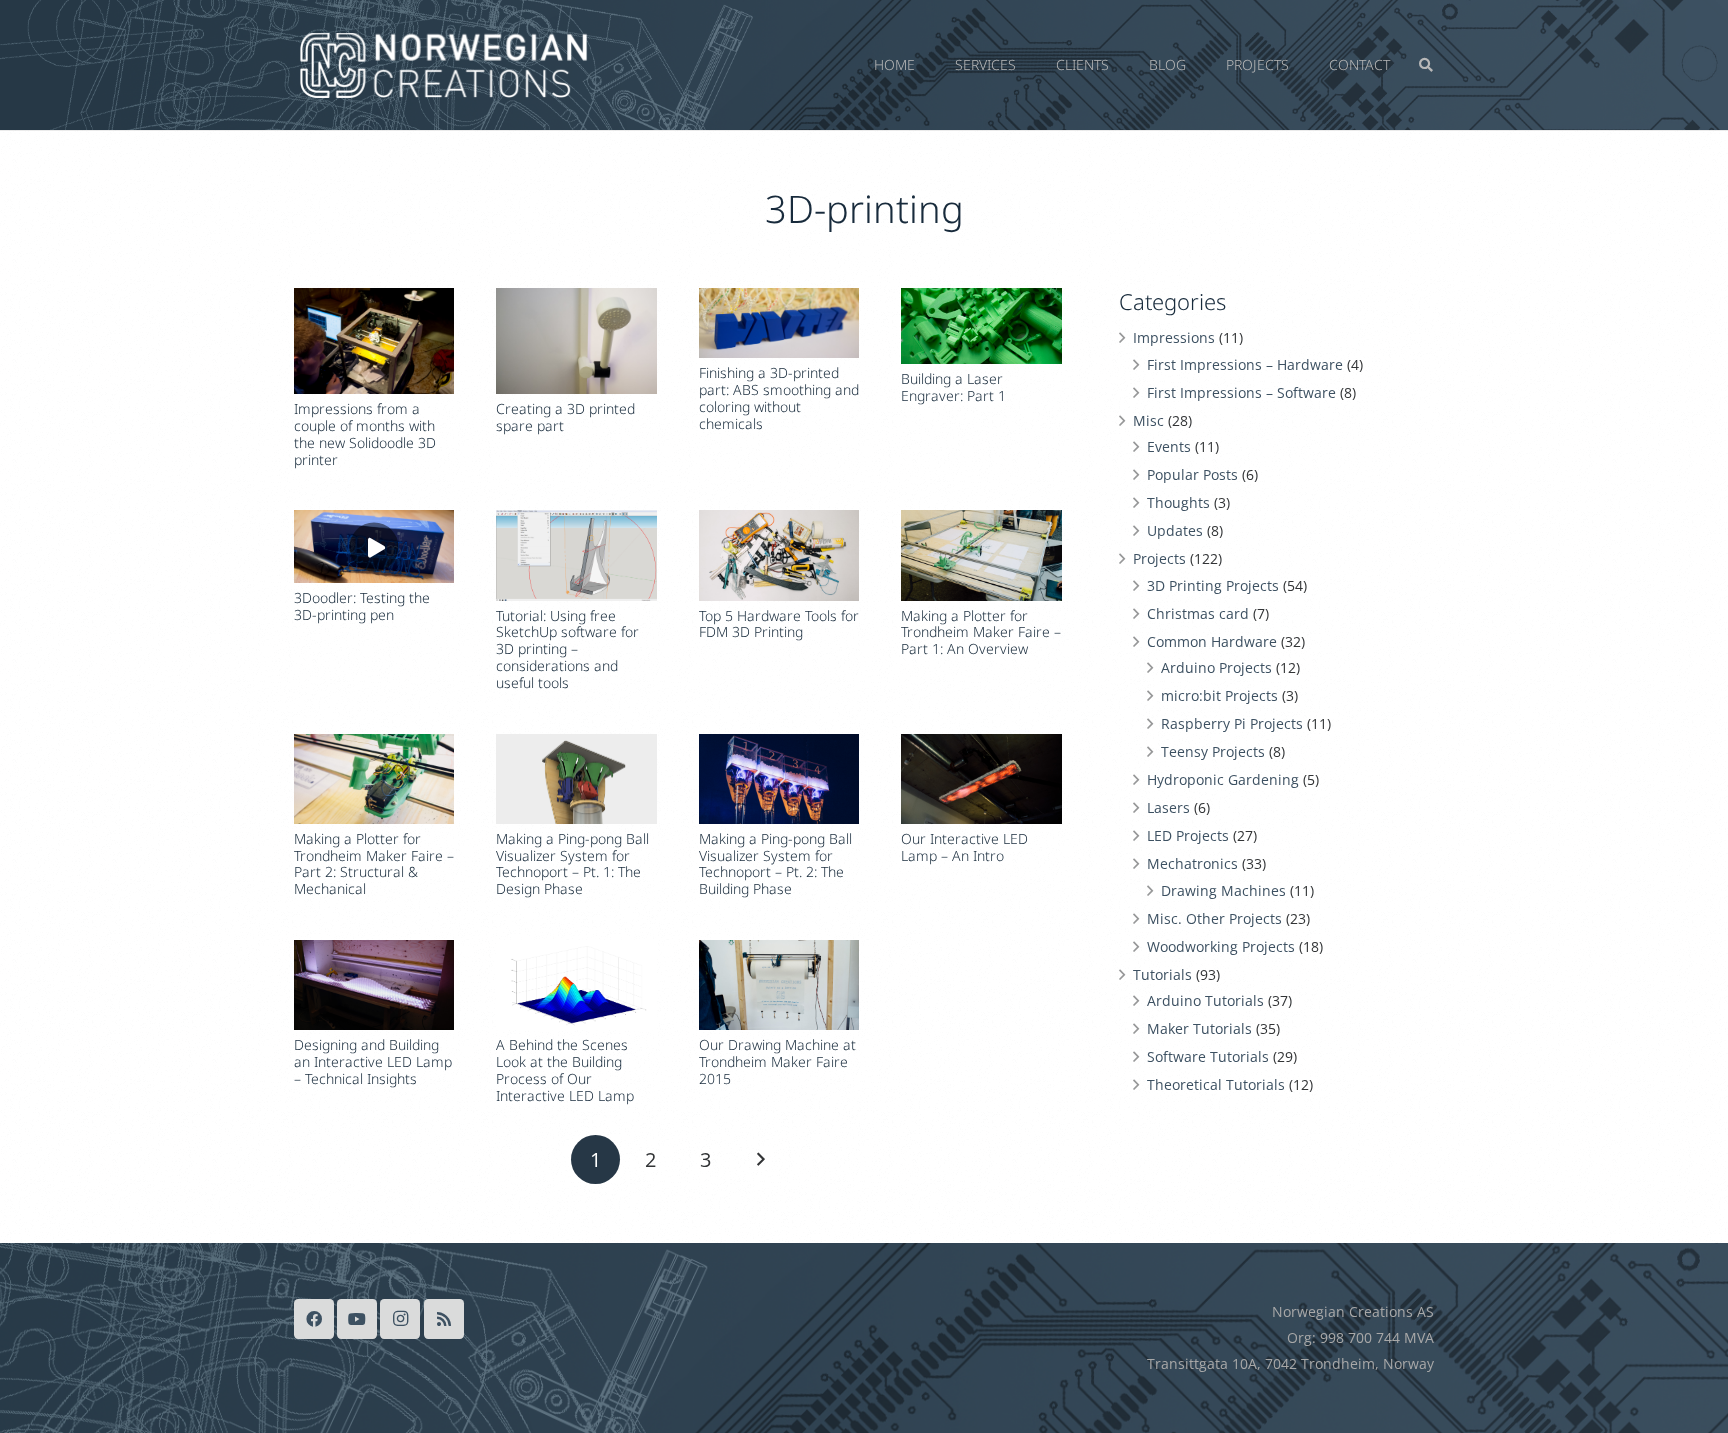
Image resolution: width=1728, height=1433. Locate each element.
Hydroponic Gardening (1223, 779)
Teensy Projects (1213, 751)
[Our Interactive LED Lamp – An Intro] (981, 779)
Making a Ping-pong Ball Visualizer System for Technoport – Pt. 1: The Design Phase (572, 863)
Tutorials (1162, 974)
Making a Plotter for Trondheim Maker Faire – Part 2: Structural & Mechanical (374, 863)
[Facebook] (314, 1319)
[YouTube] (357, 1319)
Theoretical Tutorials (1216, 1084)
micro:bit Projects (1219, 695)
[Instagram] (400, 1319)
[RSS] (444, 1319)
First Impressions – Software (1241, 392)
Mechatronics (1192, 863)
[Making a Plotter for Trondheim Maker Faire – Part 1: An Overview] (981, 555)
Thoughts (1178, 502)
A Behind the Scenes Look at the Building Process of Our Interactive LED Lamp (565, 1069)
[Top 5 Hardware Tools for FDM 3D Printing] (779, 555)
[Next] (759, 1159)
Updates (1175, 530)
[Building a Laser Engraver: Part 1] (981, 326)
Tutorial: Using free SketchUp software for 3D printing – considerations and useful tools (567, 649)
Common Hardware (1212, 641)
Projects (1159, 558)
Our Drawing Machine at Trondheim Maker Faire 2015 (777, 1061)
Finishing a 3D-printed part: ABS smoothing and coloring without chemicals (779, 397)
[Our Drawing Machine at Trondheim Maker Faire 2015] (779, 985)
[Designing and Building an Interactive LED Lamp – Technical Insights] (374, 985)
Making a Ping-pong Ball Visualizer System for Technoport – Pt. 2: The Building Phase (775, 863)
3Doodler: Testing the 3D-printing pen (362, 606)
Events (1169, 446)
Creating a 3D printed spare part (565, 417)
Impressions (1174, 337)
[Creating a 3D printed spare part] (576, 341)
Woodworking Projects (1221, 946)
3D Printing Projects (1213, 585)
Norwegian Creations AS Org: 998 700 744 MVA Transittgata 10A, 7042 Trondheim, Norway (1290, 1337)
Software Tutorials (1208, 1056)
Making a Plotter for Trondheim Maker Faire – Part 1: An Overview (981, 632)
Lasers (1168, 807)
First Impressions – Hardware (1245, 364)
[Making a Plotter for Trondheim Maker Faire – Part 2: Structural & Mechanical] (374, 779)
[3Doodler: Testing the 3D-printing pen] (374, 546)
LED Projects (1188, 835)
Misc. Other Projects (1214, 918)
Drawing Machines (1223, 890)
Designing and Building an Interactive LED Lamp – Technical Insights (373, 1061)
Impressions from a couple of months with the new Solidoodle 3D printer (365, 433)
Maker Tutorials (1199, 1028)
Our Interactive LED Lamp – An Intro (964, 847)
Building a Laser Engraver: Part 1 (953, 387)
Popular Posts (1192, 474)
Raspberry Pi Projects (1232, 723)
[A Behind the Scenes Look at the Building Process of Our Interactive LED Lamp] (576, 985)
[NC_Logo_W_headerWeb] (443, 65)
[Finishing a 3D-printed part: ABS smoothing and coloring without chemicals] (779, 323)
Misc (1148, 420)
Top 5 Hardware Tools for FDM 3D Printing (779, 624)
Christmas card (1198, 613)
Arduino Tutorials (1205, 1000)
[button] (1398, 65)
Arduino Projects (1216, 667)
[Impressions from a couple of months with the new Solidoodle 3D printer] (374, 341)
